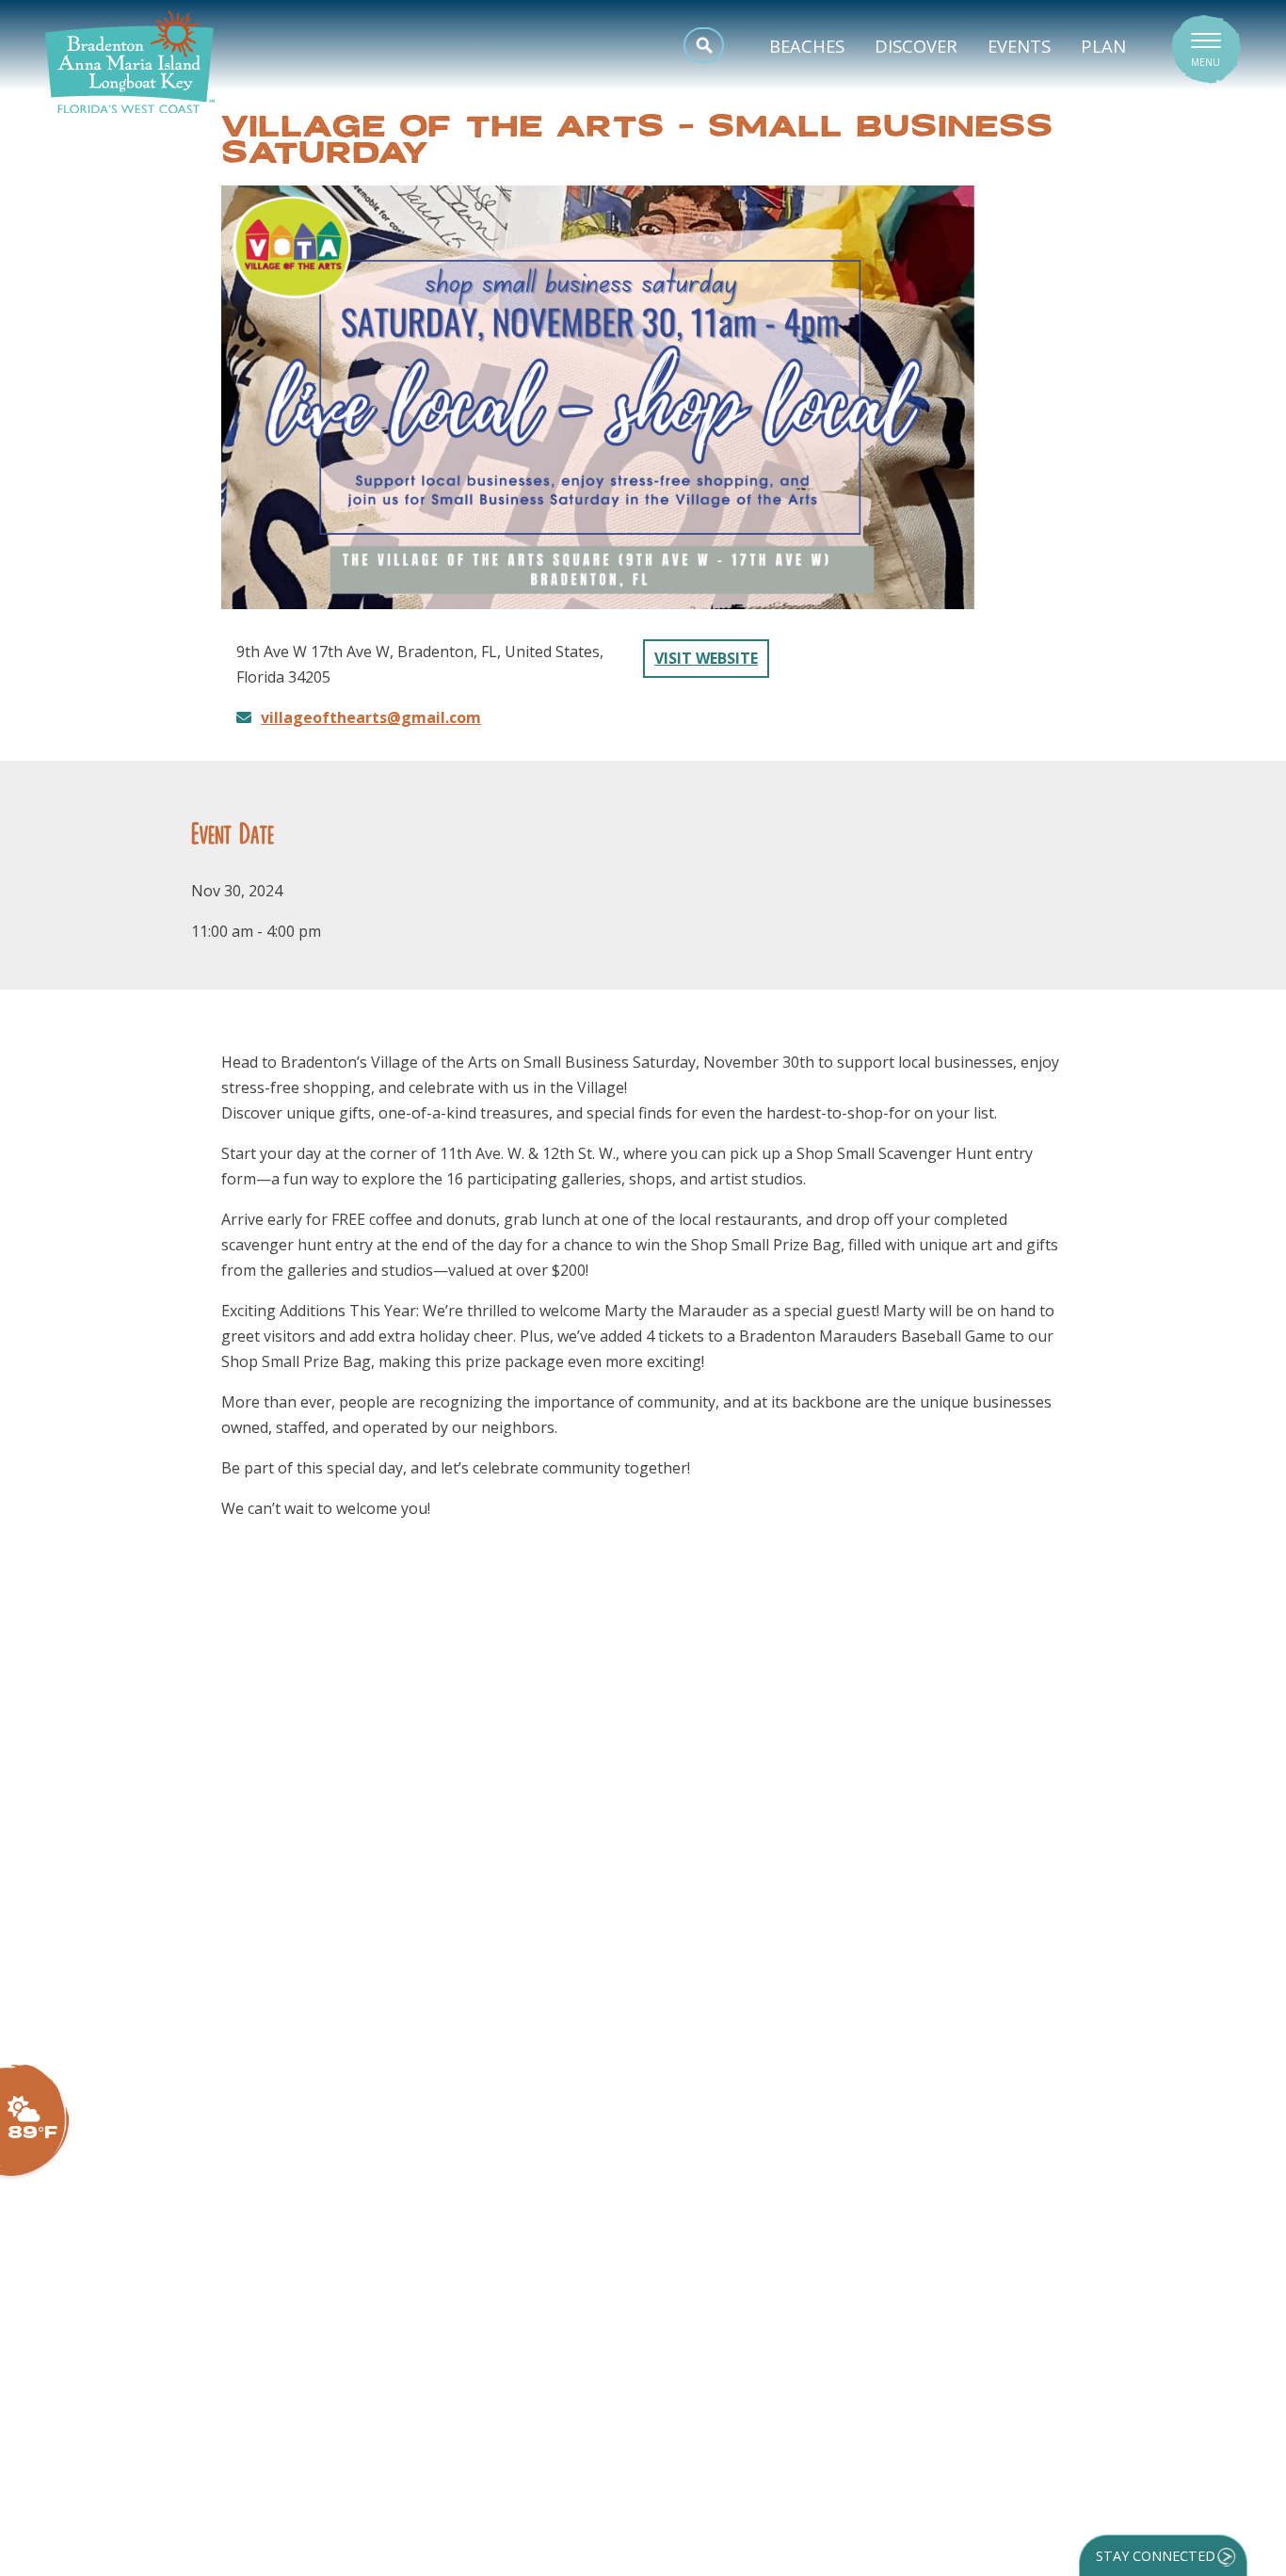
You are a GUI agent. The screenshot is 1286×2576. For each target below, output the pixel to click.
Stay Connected (1156, 2556)
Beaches (807, 46)
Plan (1103, 46)
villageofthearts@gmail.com (371, 717)
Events (1019, 46)
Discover (916, 46)
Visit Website (706, 658)
